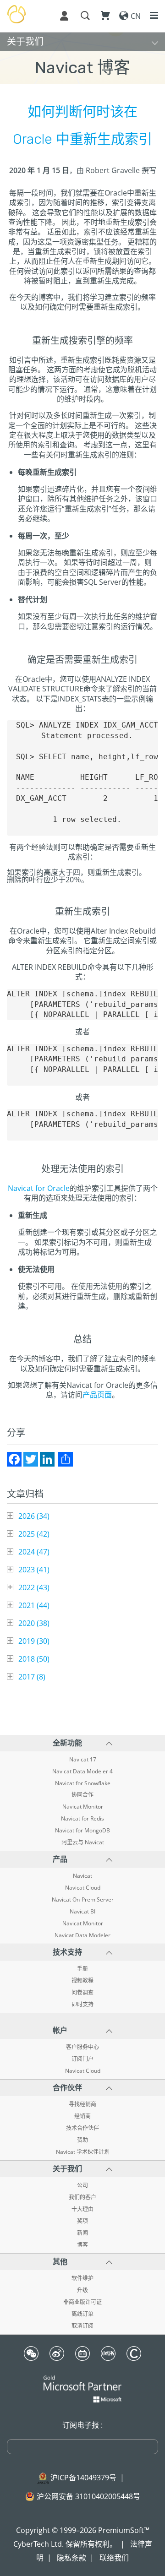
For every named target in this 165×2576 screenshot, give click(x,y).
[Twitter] (31, 1459)
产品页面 (97, 1395)
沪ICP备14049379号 (83, 2478)
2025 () (34, 1534)
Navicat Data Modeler (82, 1935)
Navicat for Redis (82, 1819)
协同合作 (82, 1795)
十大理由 (82, 2209)
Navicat (82, 1876)
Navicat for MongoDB (82, 1831)
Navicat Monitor (83, 1807)
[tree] (82, 1596)
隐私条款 (71, 2558)
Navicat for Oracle (39, 1188)
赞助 (82, 2140)
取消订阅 (82, 2326)
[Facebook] (14, 1459)
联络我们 (114, 2558)
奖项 (82, 2221)
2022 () (34, 1587)
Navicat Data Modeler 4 (82, 1772)
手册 (82, 1969)
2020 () (34, 1623)
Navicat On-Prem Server (83, 1900)
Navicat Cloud (83, 1888)
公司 (82, 2185)
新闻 (82, 2233)
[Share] (66, 1459)
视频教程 (82, 1981)
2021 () (34, 1605)
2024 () (34, 1552)
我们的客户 (82, 2197)
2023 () (34, 1570)
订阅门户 (82, 2059)
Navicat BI (82, 1912)
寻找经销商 (82, 2104)
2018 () (34, 1659)
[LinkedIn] (47, 1459)
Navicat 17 (83, 1760)
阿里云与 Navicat (83, 1842)
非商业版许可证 (82, 2302)
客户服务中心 (82, 2047)
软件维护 (82, 2278)
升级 (82, 2290)
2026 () (34, 1516)
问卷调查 (82, 1993)
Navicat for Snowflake (83, 1783)
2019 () (34, 1641)
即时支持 (82, 2005)
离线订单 (82, 2314)
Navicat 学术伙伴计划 (83, 2152)
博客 (82, 2245)
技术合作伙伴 (82, 2128)
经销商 (82, 2116)
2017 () (32, 1677)
